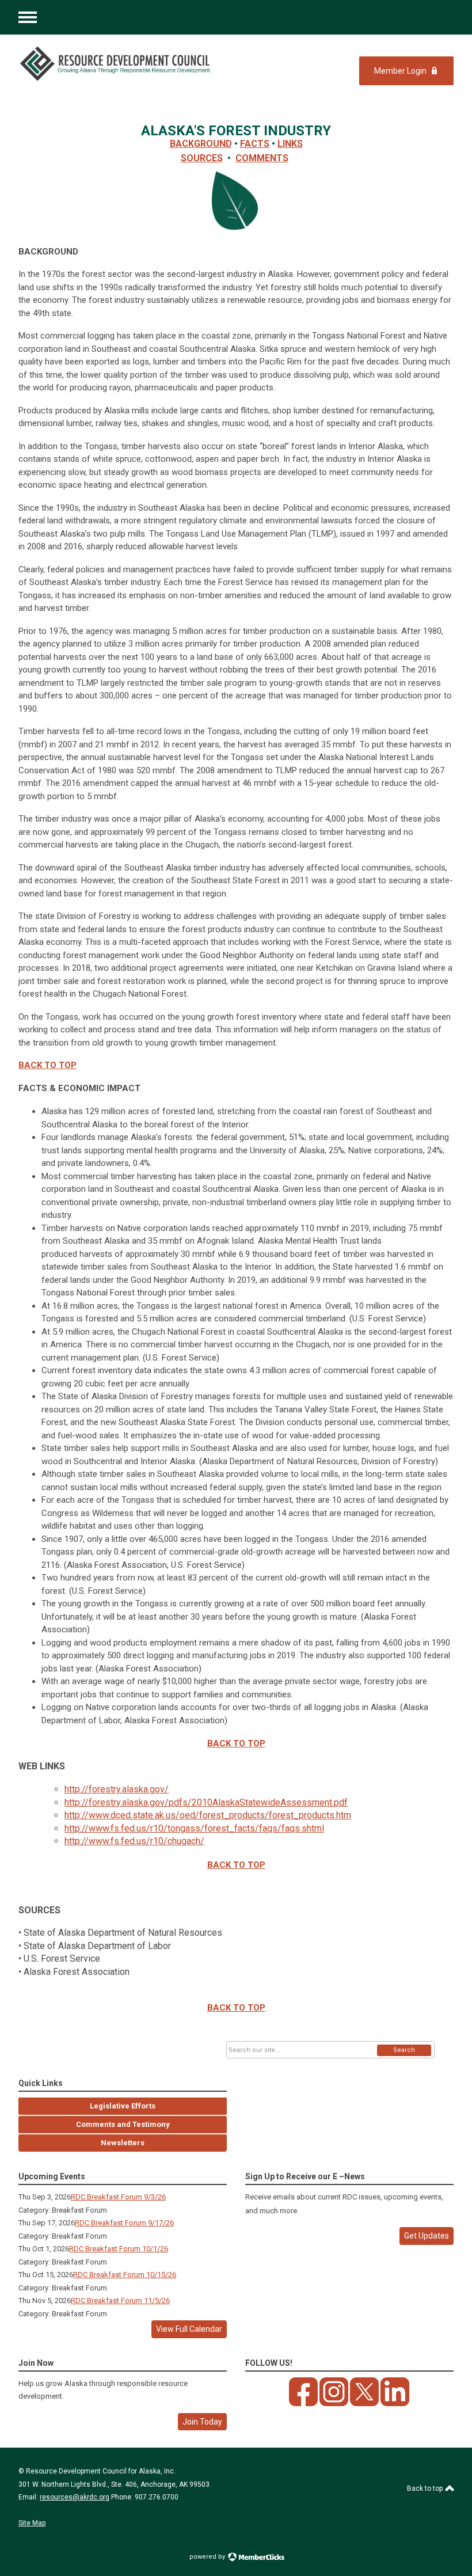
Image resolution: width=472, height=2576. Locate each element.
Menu (28, 17)
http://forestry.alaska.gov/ (117, 1789)
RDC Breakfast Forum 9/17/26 (124, 2223)
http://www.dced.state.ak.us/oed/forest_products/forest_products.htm (208, 1815)
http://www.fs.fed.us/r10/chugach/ (134, 1841)
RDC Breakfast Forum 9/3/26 (118, 2197)
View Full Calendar (189, 2329)
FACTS (255, 144)
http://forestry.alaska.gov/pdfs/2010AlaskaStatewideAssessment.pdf (206, 1802)
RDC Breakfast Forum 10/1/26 (119, 2249)
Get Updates (427, 2236)
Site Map (32, 2523)
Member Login (400, 71)
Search (404, 2050)
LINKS (290, 144)
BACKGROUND (201, 144)
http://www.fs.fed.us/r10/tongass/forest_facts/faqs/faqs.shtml (194, 1828)
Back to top (426, 2488)
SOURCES (202, 158)
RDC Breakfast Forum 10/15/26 (125, 2275)
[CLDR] (116, 64)
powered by (208, 2557)
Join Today (202, 2422)
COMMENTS (262, 158)
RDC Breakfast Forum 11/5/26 (120, 2300)
